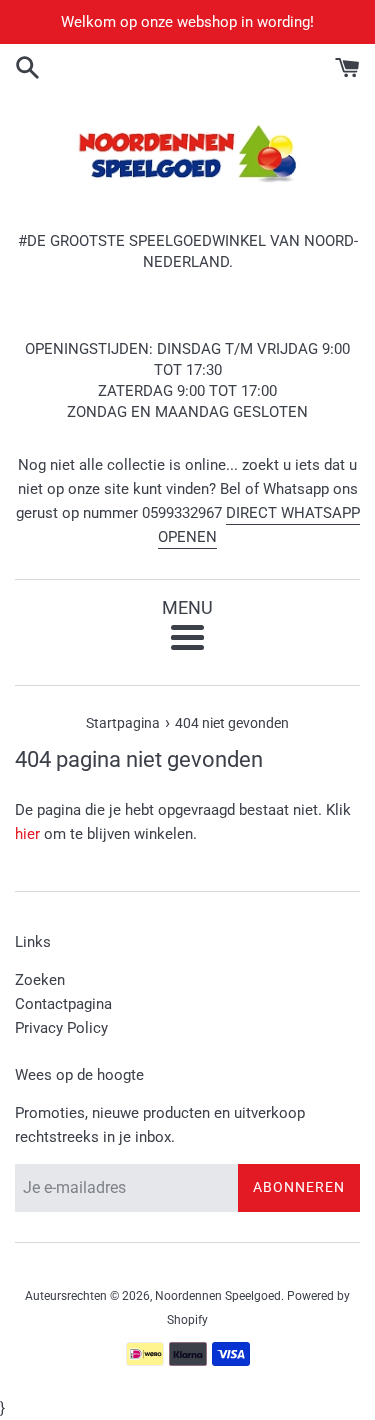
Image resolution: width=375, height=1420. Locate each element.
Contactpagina (63, 1004)
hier (27, 834)
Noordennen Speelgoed (218, 1296)
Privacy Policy (61, 1028)
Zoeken (40, 980)
